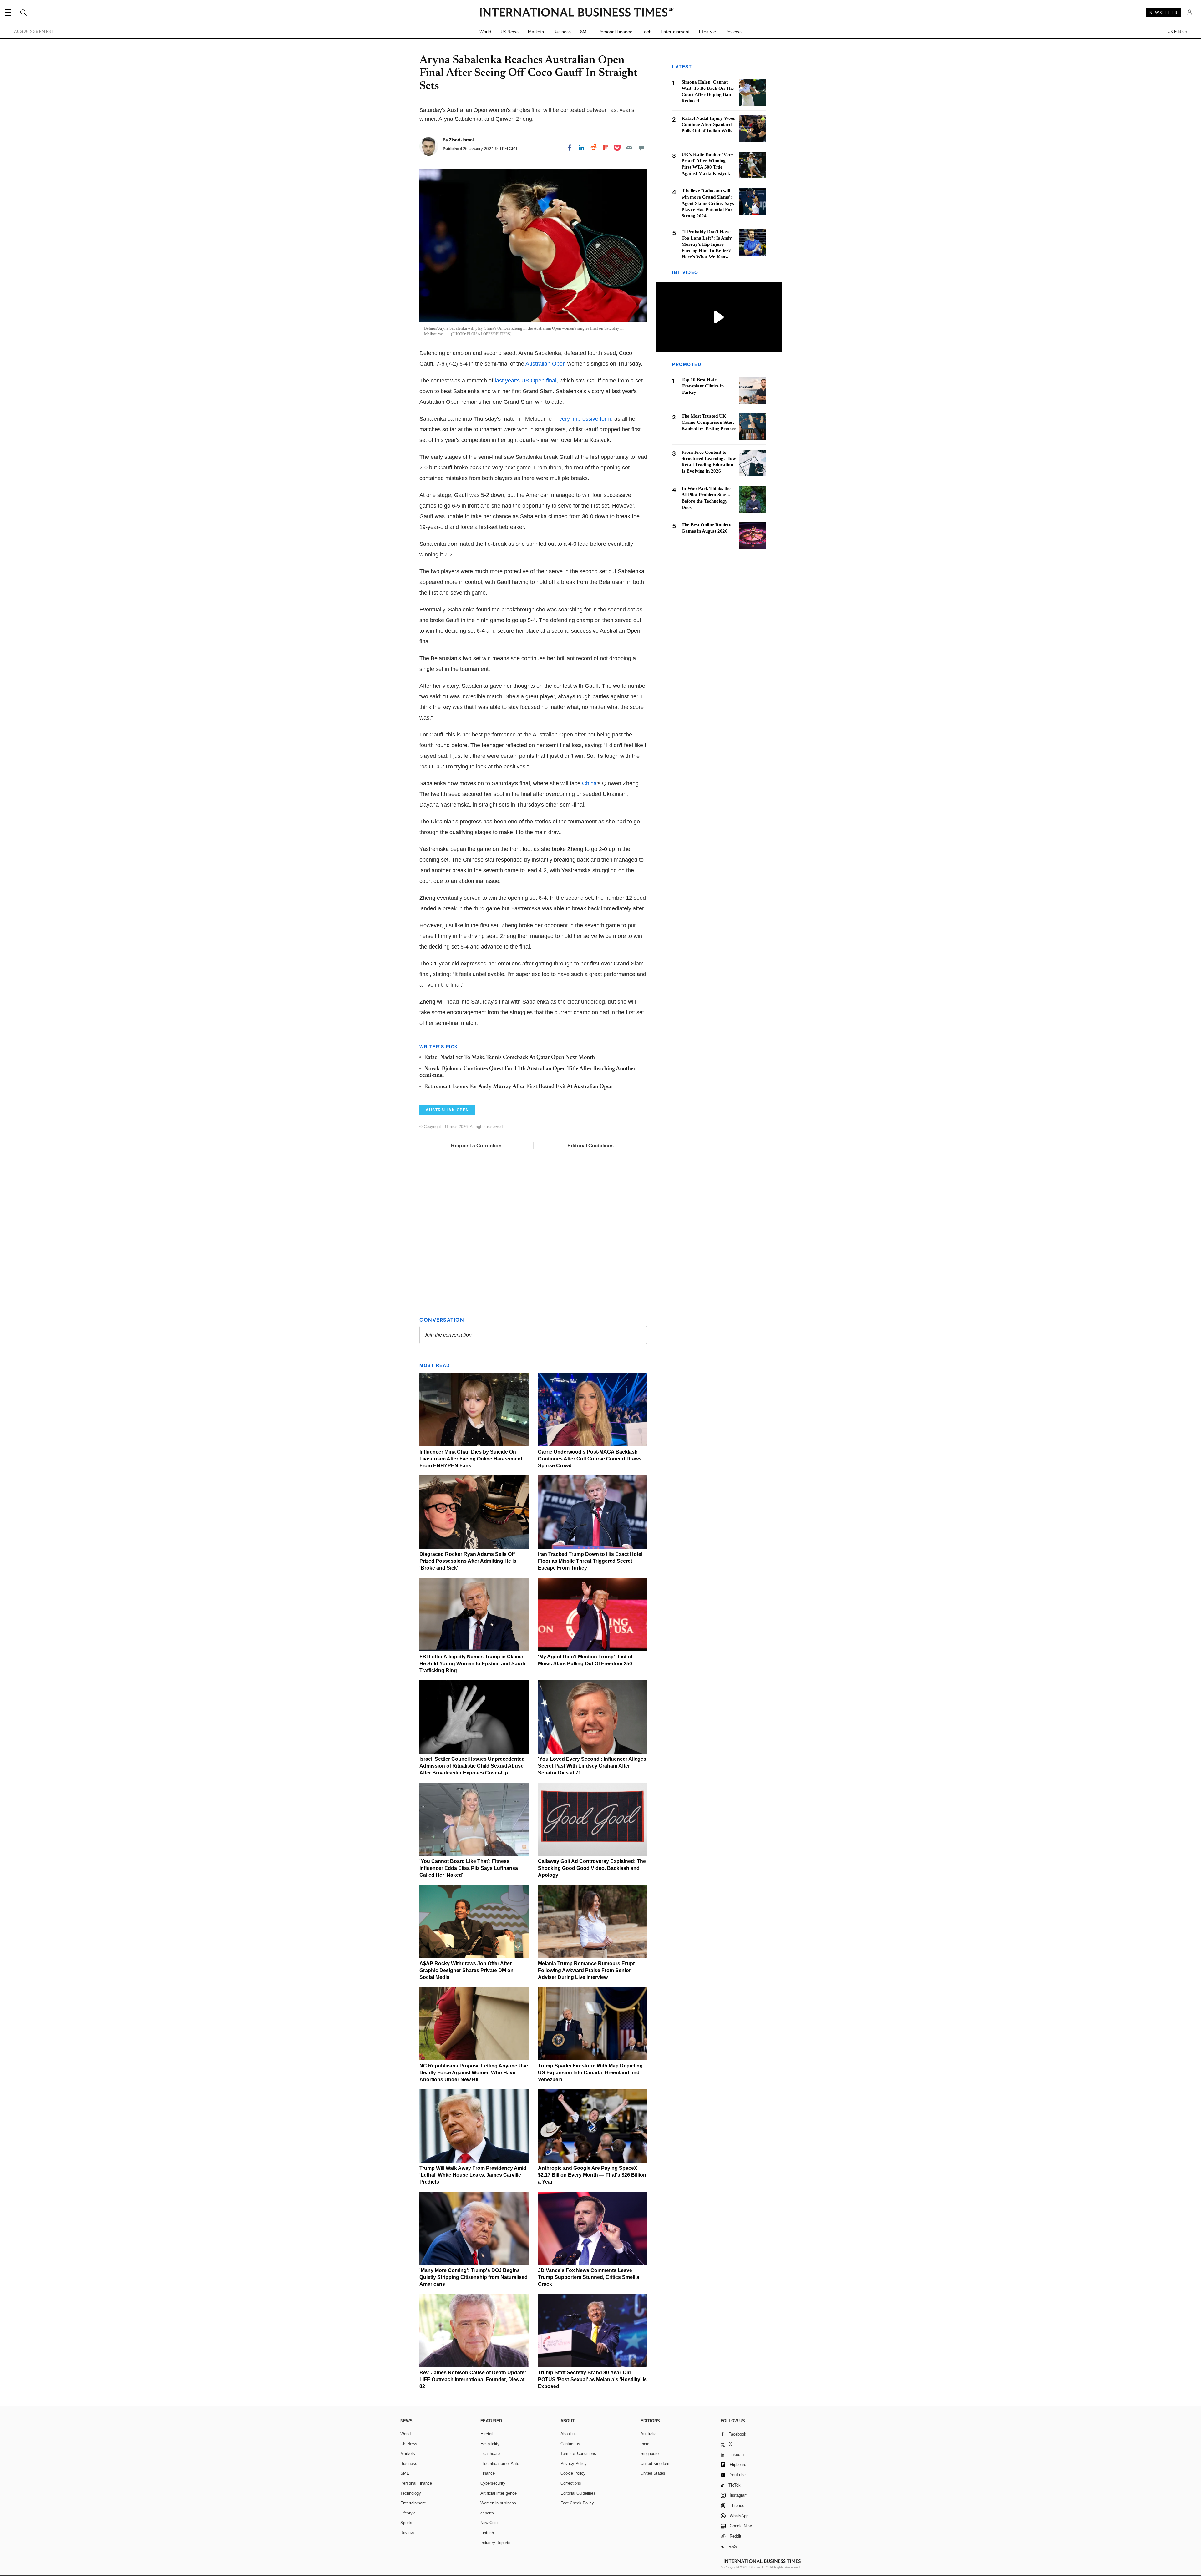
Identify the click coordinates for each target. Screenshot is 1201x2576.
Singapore (650, 2454)
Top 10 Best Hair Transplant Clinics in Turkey (703, 386)
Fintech (487, 2533)
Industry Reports (495, 2543)
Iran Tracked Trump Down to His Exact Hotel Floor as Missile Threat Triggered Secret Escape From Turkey (590, 1561)
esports (487, 2513)
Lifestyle (707, 32)
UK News (510, 32)
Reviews (733, 32)
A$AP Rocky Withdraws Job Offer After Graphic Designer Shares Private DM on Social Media (466, 1970)
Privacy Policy (574, 2464)
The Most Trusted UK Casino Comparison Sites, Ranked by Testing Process (709, 423)
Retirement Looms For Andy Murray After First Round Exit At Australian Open (518, 1087)
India (645, 2444)
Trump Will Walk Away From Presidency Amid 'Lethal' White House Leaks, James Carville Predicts (473, 2175)
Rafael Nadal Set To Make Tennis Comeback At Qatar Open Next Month (509, 1058)
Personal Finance (615, 32)
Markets (536, 32)
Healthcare (490, 2454)
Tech (647, 32)
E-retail (487, 2434)
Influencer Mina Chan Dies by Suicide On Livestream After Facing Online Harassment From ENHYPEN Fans (471, 1459)
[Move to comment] (641, 148)
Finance (488, 2473)
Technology (411, 2493)
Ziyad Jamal (461, 140)
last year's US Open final (526, 381)
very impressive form (584, 419)
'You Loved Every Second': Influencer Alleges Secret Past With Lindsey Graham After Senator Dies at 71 (592, 1766)
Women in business (498, 2503)
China (589, 783)
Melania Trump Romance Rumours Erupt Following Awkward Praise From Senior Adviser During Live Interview (586, 1970)
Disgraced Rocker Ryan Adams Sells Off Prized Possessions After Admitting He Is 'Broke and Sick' (468, 1561)
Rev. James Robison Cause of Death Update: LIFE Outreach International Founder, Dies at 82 (473, 2379)
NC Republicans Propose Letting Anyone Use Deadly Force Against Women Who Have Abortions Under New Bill (474, 2073)
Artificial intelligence (499, 2493)
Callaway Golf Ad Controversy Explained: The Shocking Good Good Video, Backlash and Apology (592, 1868)
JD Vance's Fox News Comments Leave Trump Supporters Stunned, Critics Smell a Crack (589, 2277)
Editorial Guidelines (590, 1146)
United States (653, 2473)
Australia (649, 2434)
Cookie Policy (573, 2473)
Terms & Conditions (578, 2454)
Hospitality (490, 2444)
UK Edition (1177, 32)
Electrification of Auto (500, 2464)
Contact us (570, 2444)
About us (569, 2434)
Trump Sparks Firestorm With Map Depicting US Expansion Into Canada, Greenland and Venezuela (590, 2073)
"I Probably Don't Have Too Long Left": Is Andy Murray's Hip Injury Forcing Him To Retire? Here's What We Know (707, 244)
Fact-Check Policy (577, 2503)
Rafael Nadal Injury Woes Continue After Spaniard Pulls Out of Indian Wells (708, 124)
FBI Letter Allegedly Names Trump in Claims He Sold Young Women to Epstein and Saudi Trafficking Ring (472, 1664)
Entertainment (675, 32)
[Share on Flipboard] (606, 148)
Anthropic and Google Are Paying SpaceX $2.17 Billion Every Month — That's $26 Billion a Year (592, 2175)
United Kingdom (655, 2464)
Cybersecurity (493, 2483)
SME (585, 32)
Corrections (571, 2483)
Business (562, 32)
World (485, 32)
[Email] (629, 148)
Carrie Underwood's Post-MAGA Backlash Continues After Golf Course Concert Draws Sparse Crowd (590, 1459)
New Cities (490, 2523)
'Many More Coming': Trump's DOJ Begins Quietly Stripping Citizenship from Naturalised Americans (474, 2277)
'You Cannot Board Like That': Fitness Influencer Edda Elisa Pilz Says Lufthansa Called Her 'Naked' (469, 1868)
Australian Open (546, 364)
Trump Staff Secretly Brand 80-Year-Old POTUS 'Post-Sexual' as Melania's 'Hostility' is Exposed (592, 2379)
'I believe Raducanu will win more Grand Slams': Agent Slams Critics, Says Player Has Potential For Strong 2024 (708, 203)
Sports (406, 2523)
